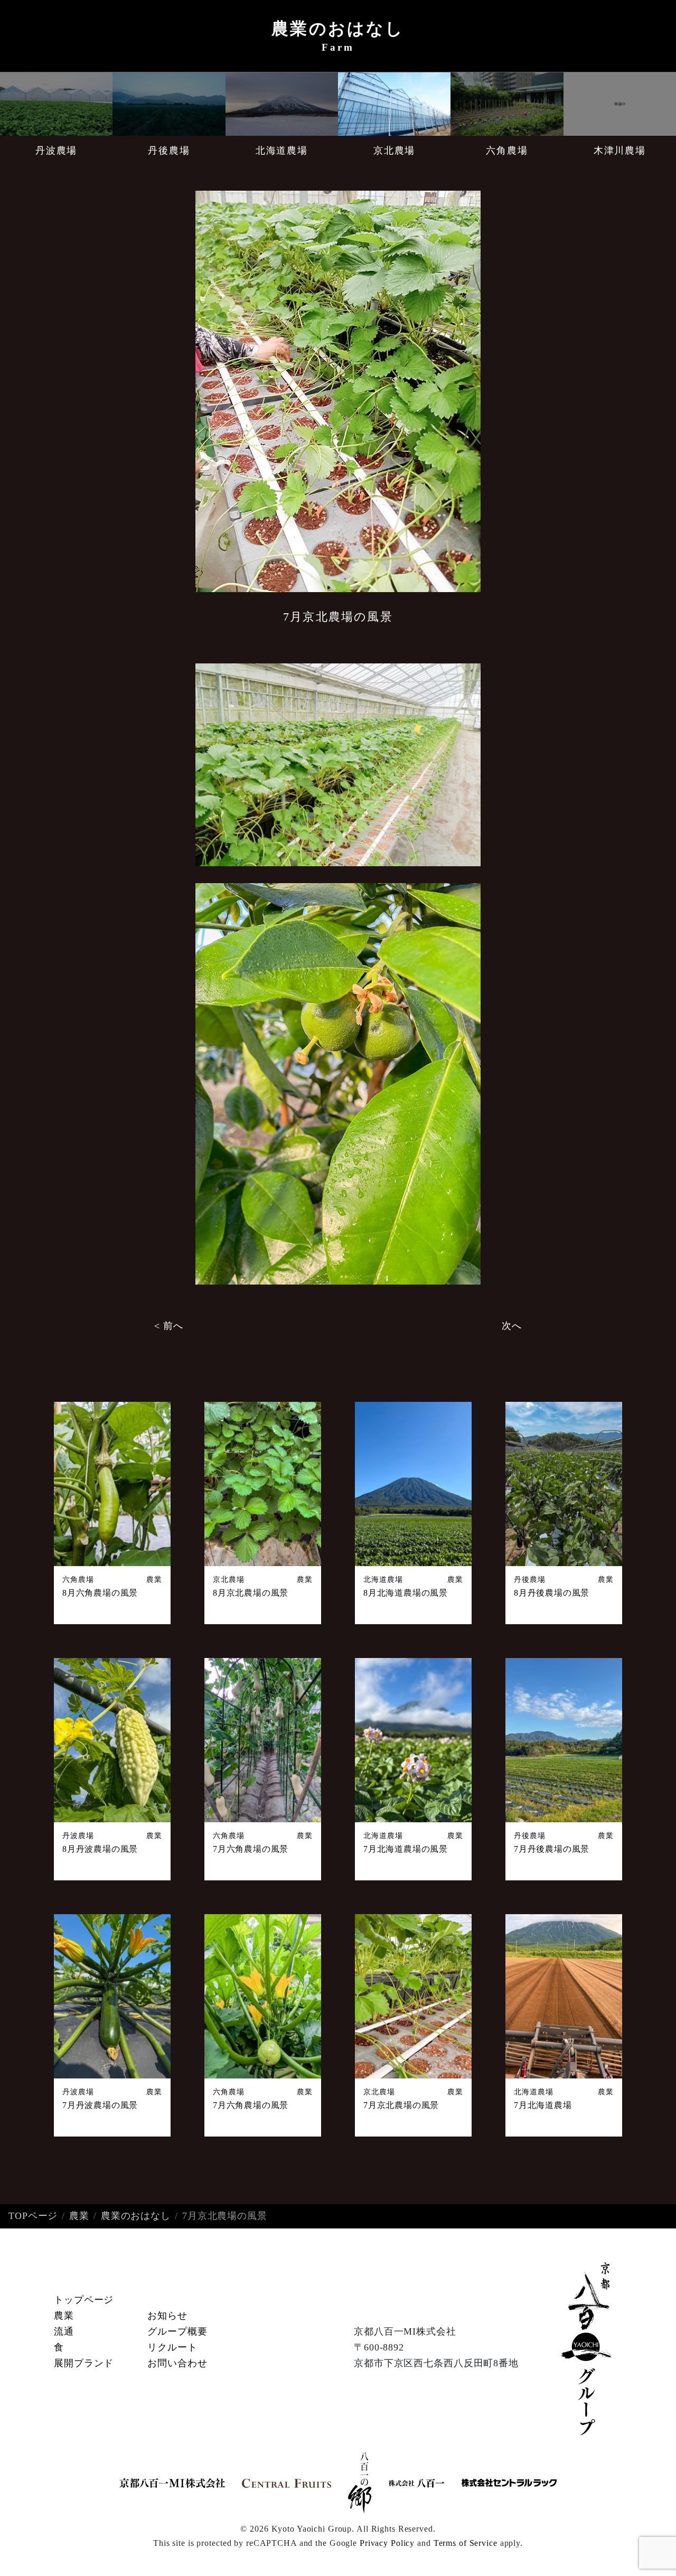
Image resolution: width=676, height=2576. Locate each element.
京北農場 (394, 151)
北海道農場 (282, 151)
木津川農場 (620, 151)
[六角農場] (507, 104)
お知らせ (167, 2316)
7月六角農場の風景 (251, 1849)
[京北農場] (394, 104)
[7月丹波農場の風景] (112, 1996)
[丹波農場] (56, 104)
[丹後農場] (169, 104)
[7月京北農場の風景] (413, 1996)
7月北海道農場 (543, 2105)
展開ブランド (84, 2363)
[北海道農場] (282, 104)
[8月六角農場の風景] (112, 1484)
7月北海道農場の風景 (406, 1849)
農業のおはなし (136, 2216)
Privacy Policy (387, 2543)
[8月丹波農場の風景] (112, 1740)
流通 (64, 2331)
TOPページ (33, 2216)
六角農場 (507, 151)
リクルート (172, 2347)
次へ (512, 1326)
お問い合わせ (177, 2363)
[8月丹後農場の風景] (564, 1484)
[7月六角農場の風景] (263, 1740)
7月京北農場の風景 (401, 2105)
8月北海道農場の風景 (406, 1593)
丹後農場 (169, 151)
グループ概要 (177, 2331)
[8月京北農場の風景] (263, 1484)
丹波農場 (56, 151)
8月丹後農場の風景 (552, 1593)
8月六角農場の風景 (100, 1593)
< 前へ (169, 1326)
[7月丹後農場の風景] (564, 1740)
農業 (154, 1579)
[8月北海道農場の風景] (413, 1484)
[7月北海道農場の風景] (413, 1740)
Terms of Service (466, 2543)
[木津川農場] (620, 104)
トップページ (84, 2300)
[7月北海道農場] (564, 1996)
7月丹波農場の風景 (100, 2105)
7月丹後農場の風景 (552, 1849)
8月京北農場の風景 (251, 1593)
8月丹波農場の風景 (100, 1849)
